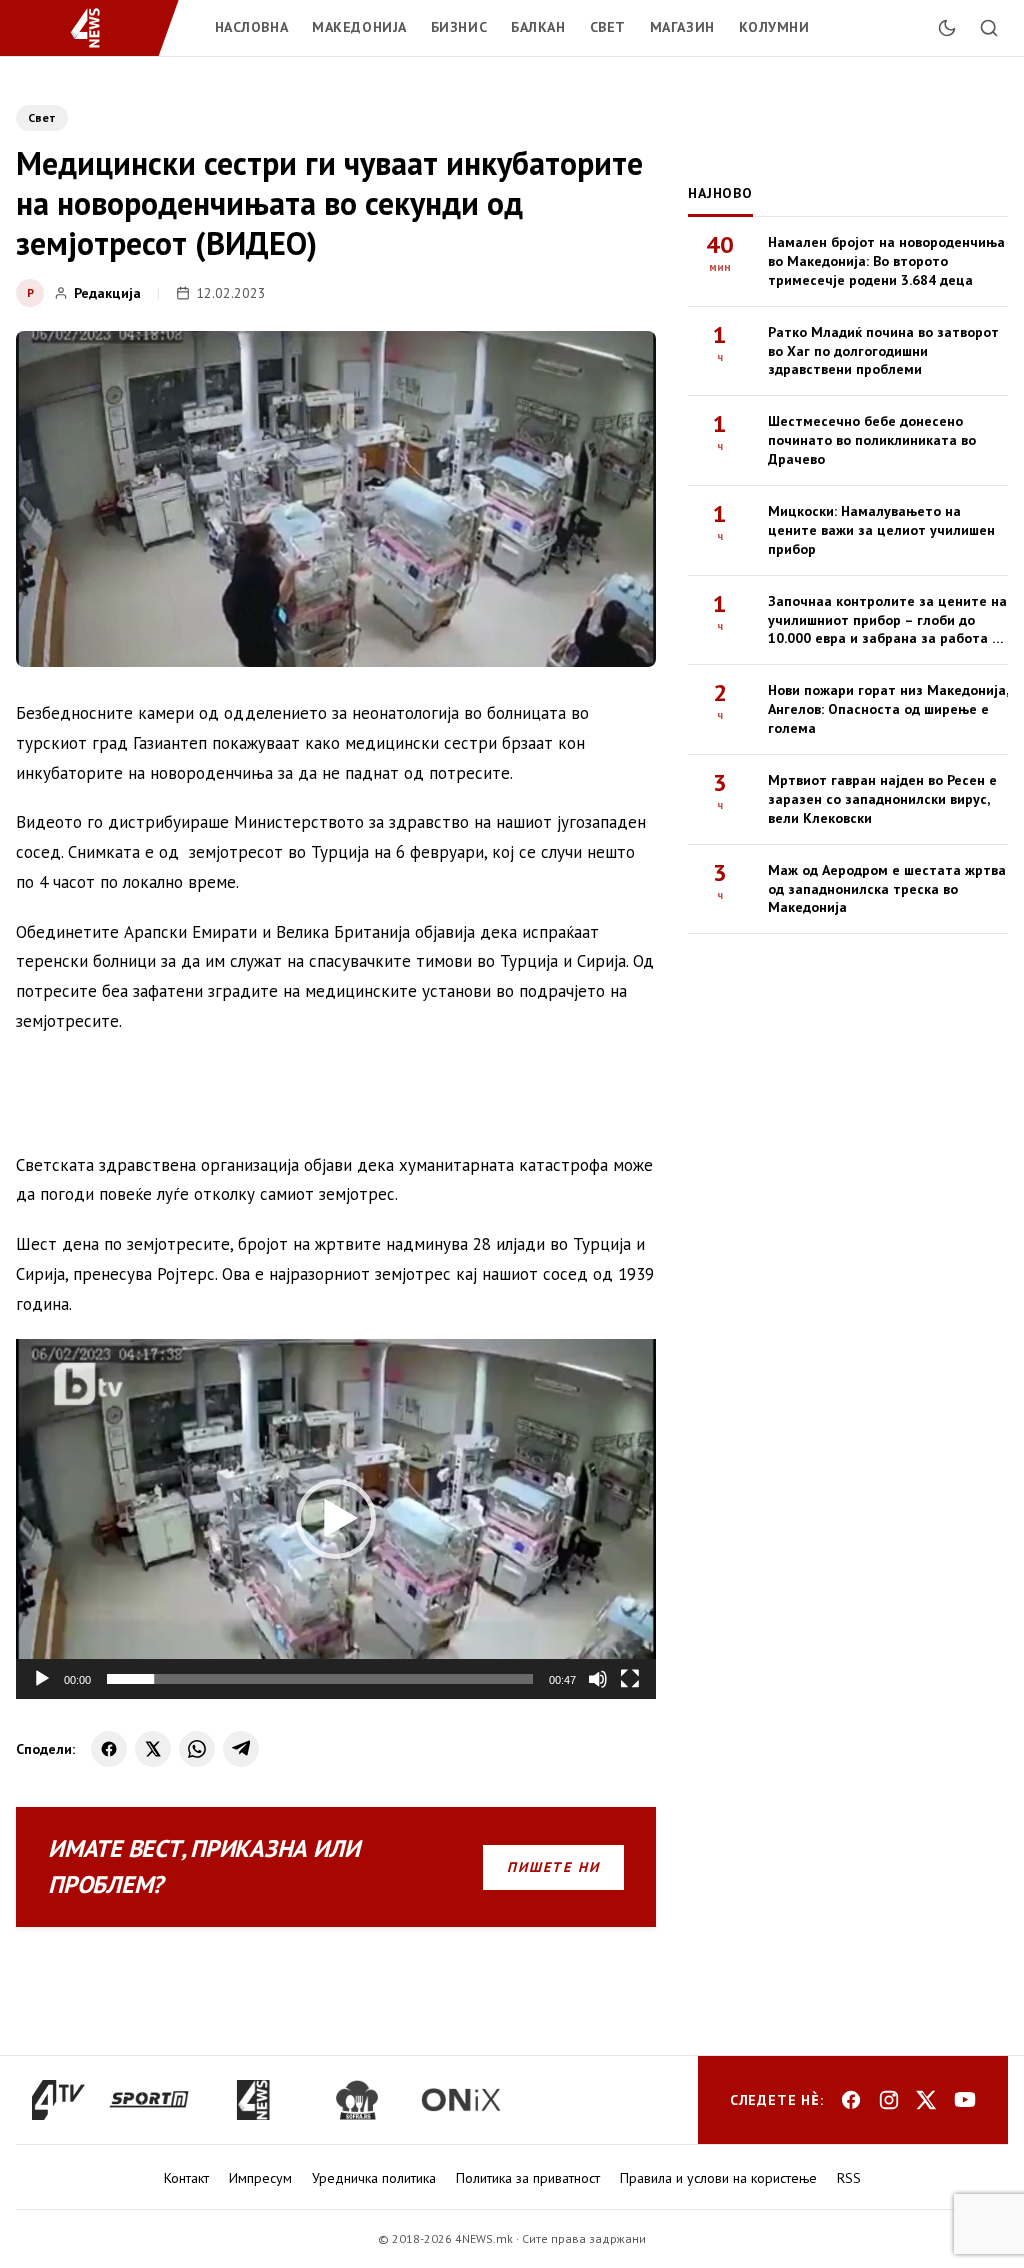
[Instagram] (889, 2100)
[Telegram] (241, 1749)
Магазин (682, 27)
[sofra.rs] (357, 2100)
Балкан (538, 27)
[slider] (320, 1679)
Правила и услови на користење (718, 2178)
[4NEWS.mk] (97, 28)
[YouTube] (965, 2100)
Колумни (774, 27)
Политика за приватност (528, 2178)
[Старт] (42, 1679)
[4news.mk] (253, 2100)
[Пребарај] (989, 28)
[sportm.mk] (149, 2100)
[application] (336, 1519)
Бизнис (459, 27)
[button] (336, 1519)
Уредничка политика (374, 2178)
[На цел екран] (630, 1679)
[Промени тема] (947, 28)
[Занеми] (598, 1679)
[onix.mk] (461, 2100)
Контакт (186, 2178)
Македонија (359, 27)
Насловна (251, 27)
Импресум (260, 2178)
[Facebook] (109, 1749)
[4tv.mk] (58, 2100)
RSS (849, 2178)
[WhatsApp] (197, 1749)
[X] (153, 1749)
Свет (608, 27)
